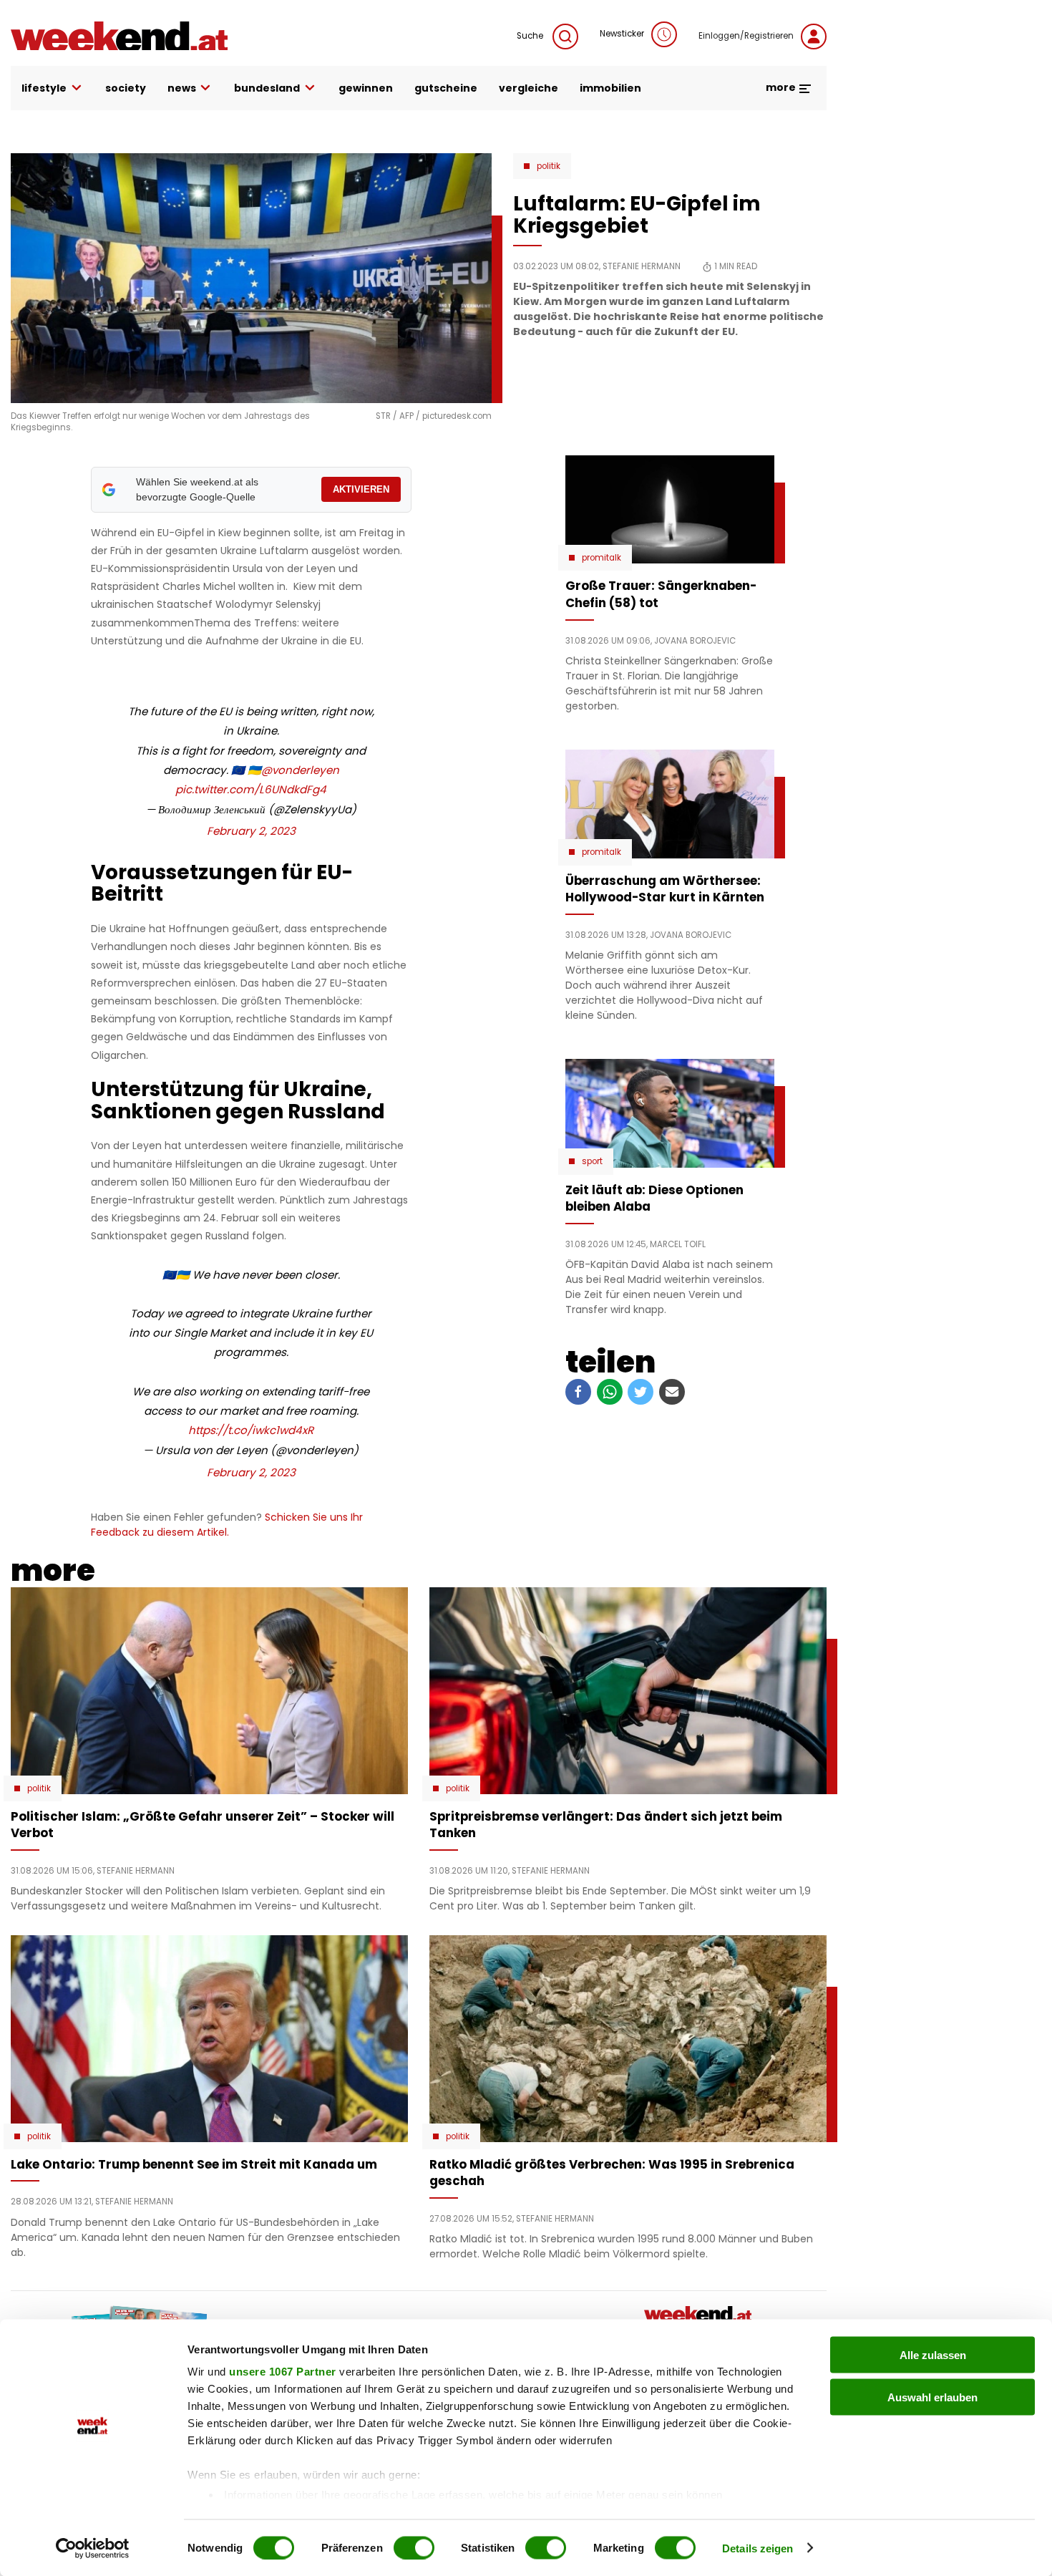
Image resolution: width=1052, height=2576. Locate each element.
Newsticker (622, 34)
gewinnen (366, 88)
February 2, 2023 (251, 831)
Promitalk (602, 558)
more (782, 87)
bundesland (267, 88)
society (126, 88)
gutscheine (446, 88)
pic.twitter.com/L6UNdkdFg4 (251, 789)
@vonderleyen (300, 770)
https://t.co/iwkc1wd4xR (251, 1430)
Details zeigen (758, 2548)
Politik (549, 166)
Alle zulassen (933, 2355)
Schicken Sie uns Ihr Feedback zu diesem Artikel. (227, 1525)
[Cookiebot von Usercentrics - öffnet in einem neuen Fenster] (93, 2548)
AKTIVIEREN (361, 489)
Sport (592, 1161)
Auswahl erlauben (932, 2397)
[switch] (414, 2547)
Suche (531, 36)
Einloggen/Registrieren (746, 36)
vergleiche (529, 88)
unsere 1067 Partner (283, 2372)
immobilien (610, 88)
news (182, 88)
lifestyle (44, 88)
